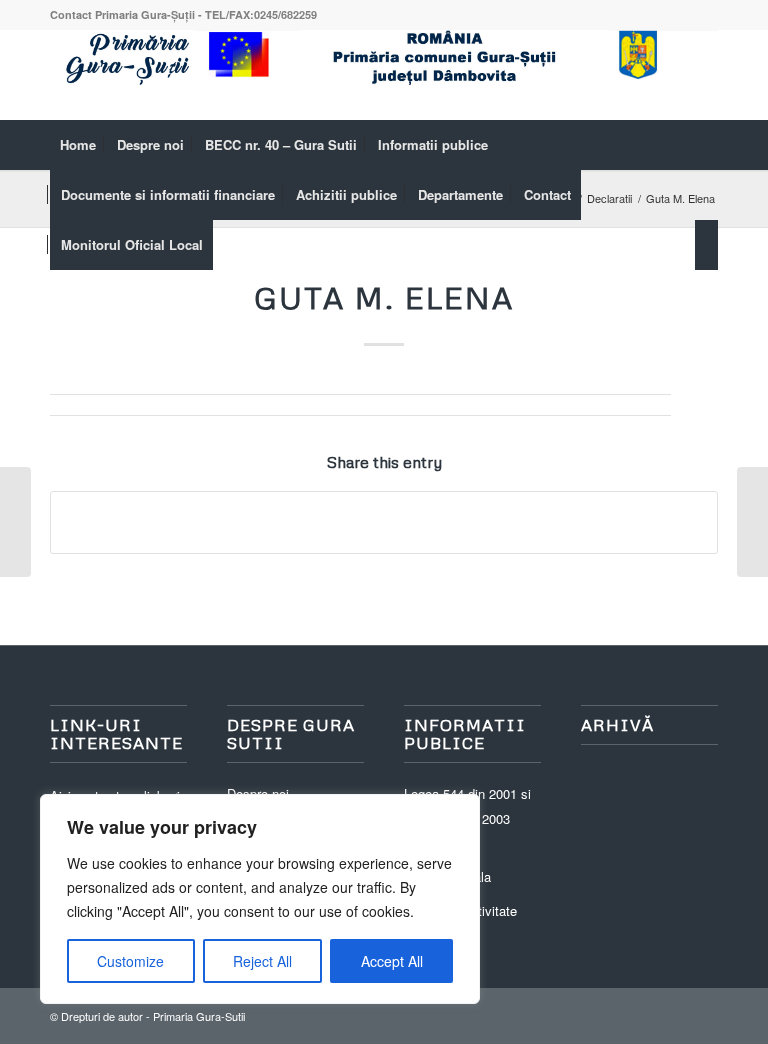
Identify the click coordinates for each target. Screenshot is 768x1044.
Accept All (392, 961)
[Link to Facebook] (703, 75)
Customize (130, 961)
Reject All (262, 961)
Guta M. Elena (384, 297)
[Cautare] (706, 245)
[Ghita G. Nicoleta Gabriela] (15, 522)
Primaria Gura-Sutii (199, 1016)
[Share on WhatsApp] (384, 522)
